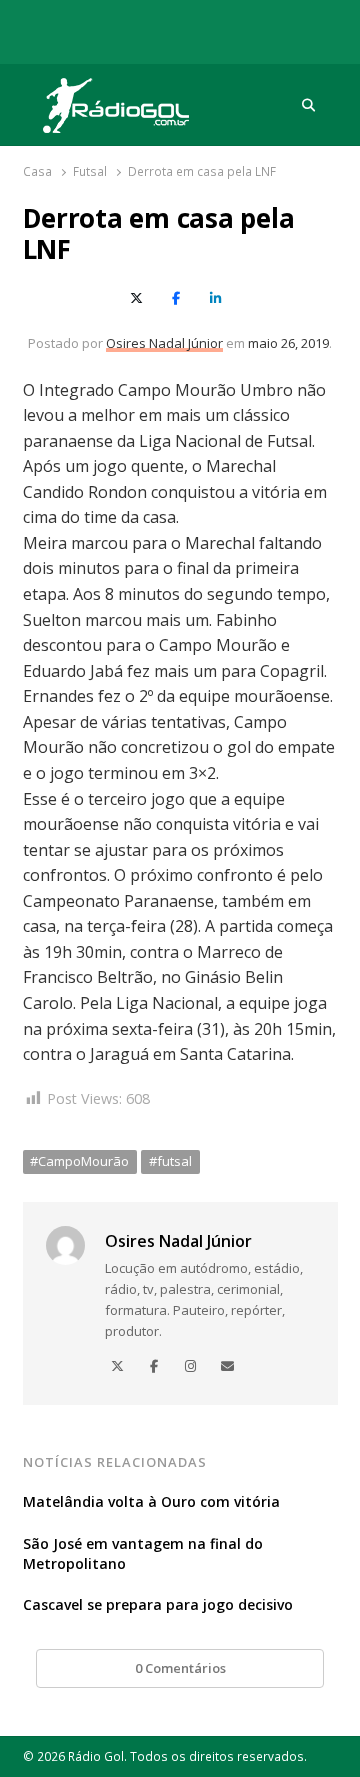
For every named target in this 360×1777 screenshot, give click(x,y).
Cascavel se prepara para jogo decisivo (158, 1604)
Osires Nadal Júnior (164, 343)
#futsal (170, 1161)
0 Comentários (180, 1668)
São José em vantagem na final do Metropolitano (143, 1553)
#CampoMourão (79, 1161)
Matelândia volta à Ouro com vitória (151, 1501)
